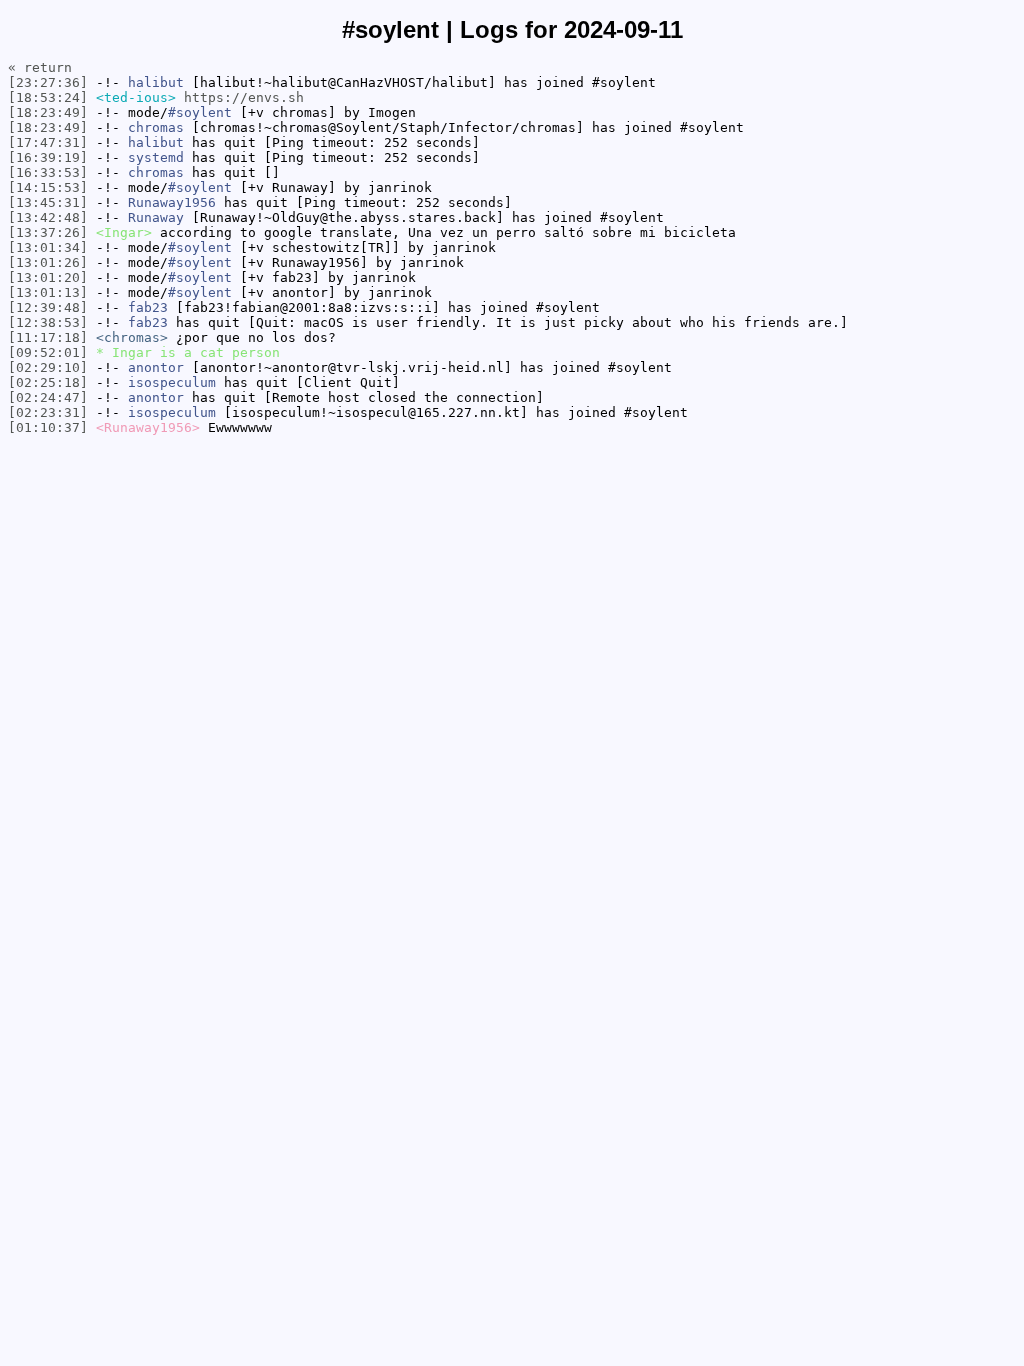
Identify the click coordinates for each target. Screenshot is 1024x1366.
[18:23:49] (48, 112)
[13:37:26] (48, 232)
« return (40, 67)
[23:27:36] (48, 82)
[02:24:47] (48, 397)
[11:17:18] (48, 337)
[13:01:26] (48, 262)
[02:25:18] (48, 382)
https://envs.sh (244, 97)
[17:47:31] (48, 142)
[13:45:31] (48, 202)
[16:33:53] (48, 172)
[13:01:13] (48, 292)
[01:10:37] (48, 427)
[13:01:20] (48, 277)
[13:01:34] (48, 247)
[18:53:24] (48, 97)
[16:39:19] (48, 157)
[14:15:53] (48, 187)
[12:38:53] (48, 322)
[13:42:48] (48, 217)
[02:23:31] (48, 412)
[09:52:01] (48, 352)
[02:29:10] (48, 367)
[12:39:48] (48, 307)
